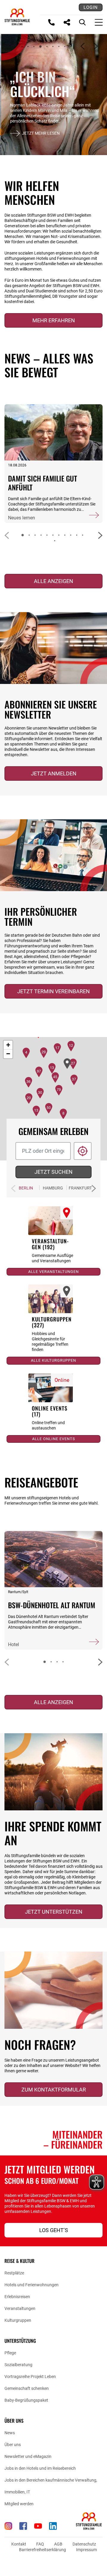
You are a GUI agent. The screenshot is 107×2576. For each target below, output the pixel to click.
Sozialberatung (18, 2365)
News (10, 2433)
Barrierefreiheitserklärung (43, 2550)
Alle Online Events (54, 1439)
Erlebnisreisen (17, 2297)
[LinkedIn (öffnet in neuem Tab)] (53, 2526)
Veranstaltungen (20, 2308)
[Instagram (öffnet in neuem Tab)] (8, 2526)
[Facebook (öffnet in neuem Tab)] (23, 2526)
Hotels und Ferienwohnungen (32, 2285)
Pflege (10, 2353)
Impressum (86, 2550)
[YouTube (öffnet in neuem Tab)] (38, 2526)
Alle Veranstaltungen (53, 1272)
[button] (22, 46)
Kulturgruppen (18, 2320)
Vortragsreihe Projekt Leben (30, 2377)
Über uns (13, 2445)
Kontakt (19, 2544)
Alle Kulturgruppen (53, 1360)
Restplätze (14, 2273)
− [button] (8, 1054)
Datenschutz (84, 2544)
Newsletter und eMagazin (28, 2456)
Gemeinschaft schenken (27, 2388)
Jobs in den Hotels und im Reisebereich (40, 2468)
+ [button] (8, 1045)
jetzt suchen (53, 1172)
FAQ (40, 2544)
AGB (58, 2544)
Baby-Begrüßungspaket (26, 2400)
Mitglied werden (19, 2504)
